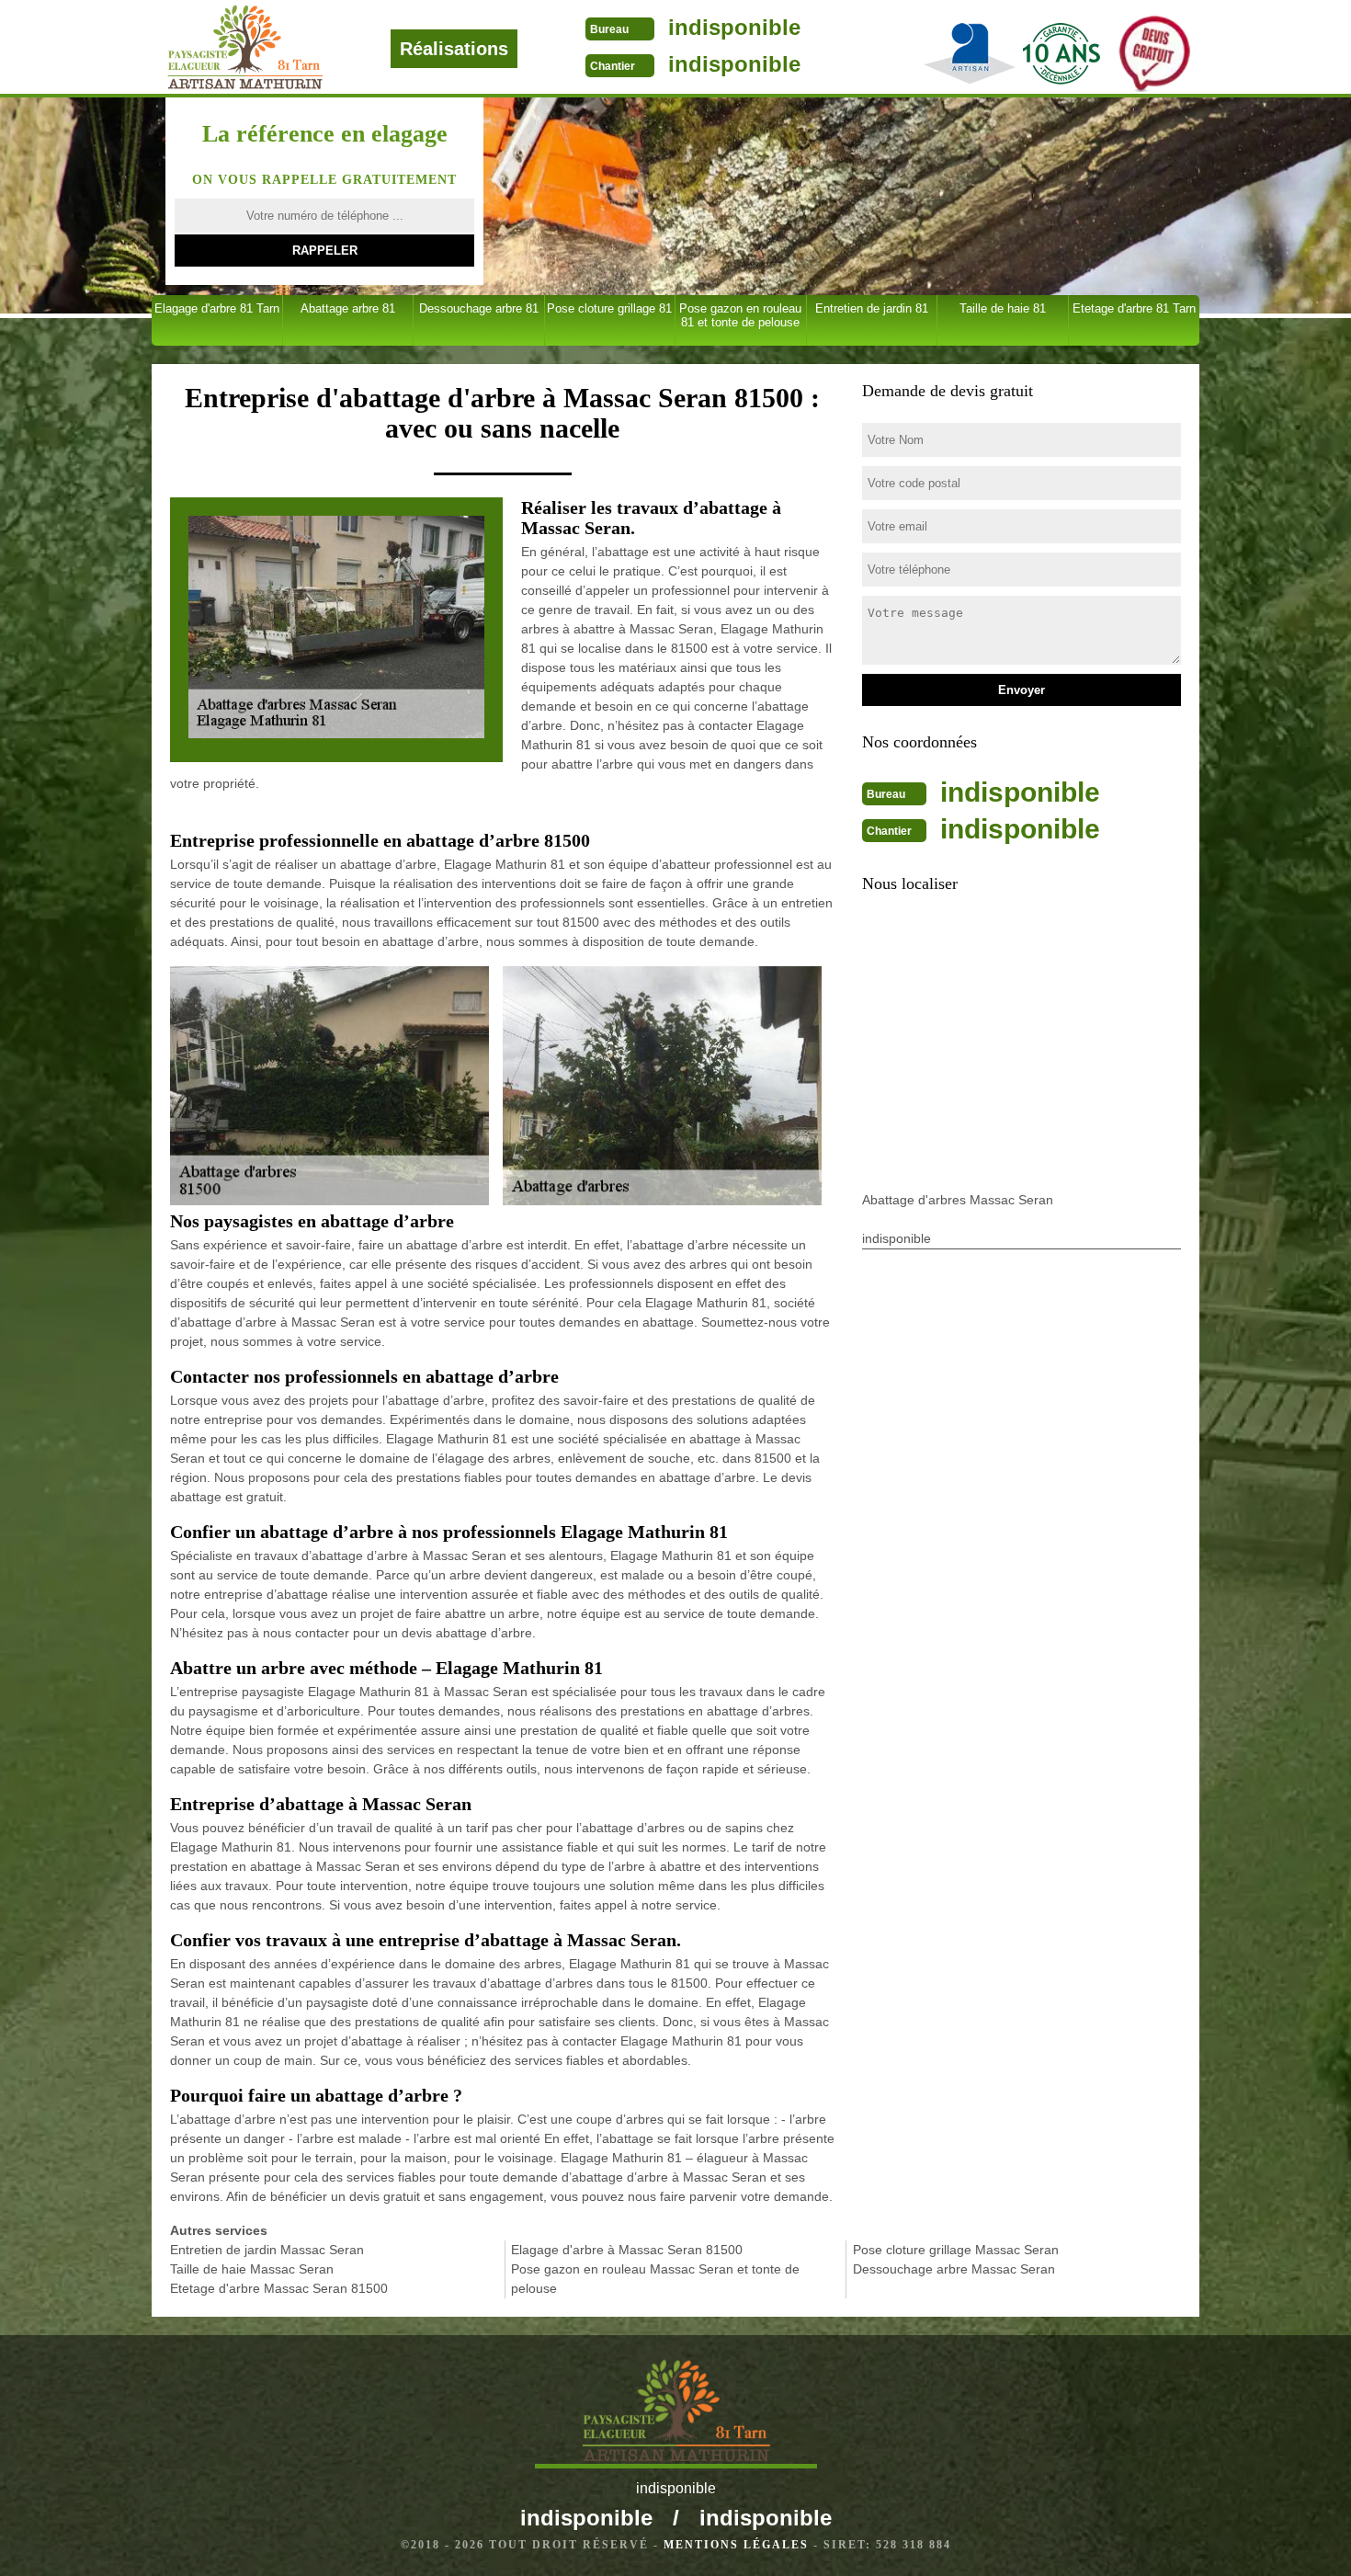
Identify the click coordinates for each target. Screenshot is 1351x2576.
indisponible (734, 27)
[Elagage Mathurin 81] (307, 47)
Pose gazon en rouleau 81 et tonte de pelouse (740, 315)
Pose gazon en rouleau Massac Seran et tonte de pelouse (655, 2279)
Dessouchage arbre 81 (479, 308)
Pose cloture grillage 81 (609, 308)
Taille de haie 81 (1003, 308)
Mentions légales (736, 2545)
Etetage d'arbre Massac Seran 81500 (279, 2288)
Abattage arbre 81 (348, 308)
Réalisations (454, 49)
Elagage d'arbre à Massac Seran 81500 (627, 2250)
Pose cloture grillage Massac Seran (956, 2250)
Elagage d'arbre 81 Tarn (217, 308)
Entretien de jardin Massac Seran (267, 2250)
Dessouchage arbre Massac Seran (954, 2269)
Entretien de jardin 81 (872, 308)
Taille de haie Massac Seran (252, 2269)
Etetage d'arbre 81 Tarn (1134, 308)
